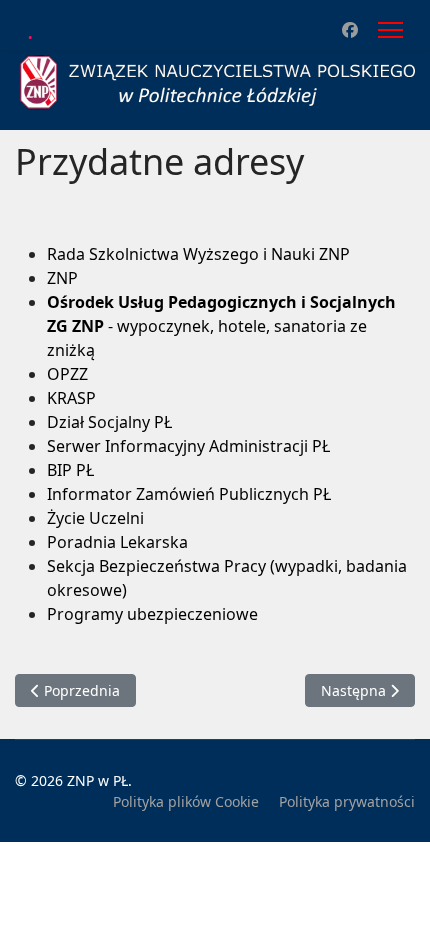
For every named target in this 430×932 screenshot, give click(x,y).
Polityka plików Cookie (186, 801)
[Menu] (390, 30)
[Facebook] (350, 30)
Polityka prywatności (347, 801)
